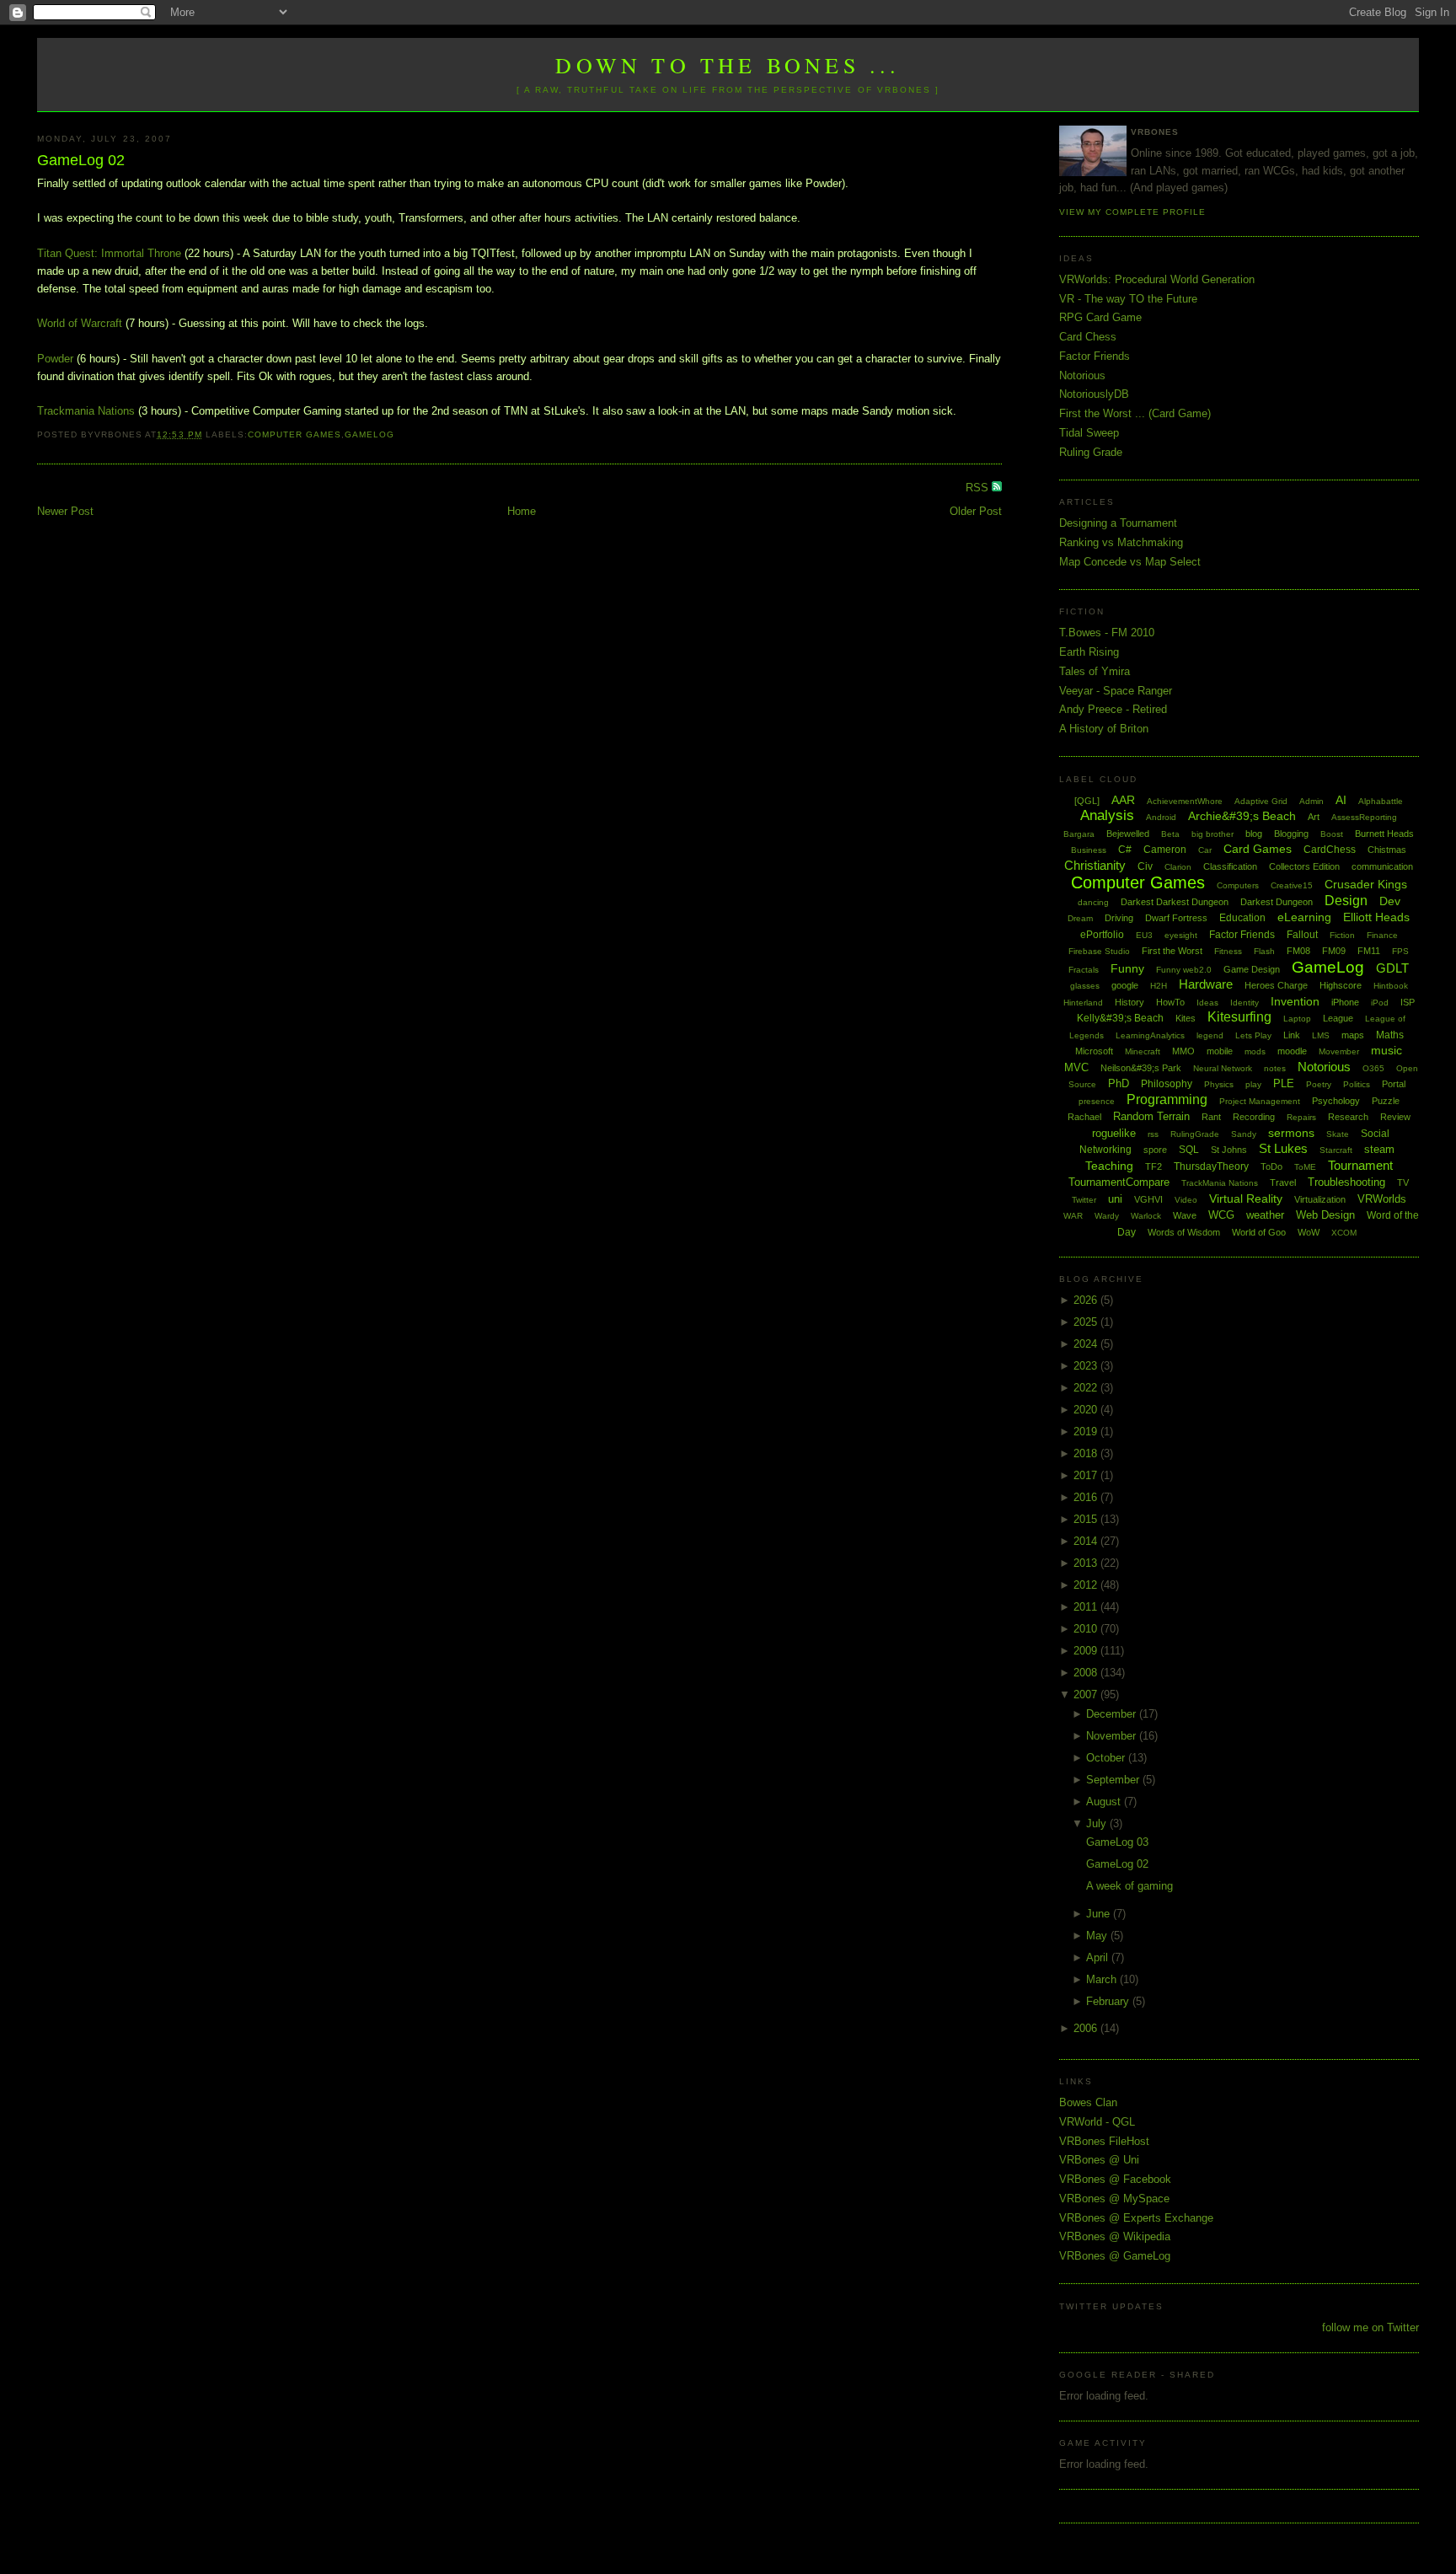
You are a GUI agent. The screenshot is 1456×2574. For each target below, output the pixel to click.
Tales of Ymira (1095, 671)
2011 (1087, 1607)
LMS (1321, 1035)
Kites (1186, 1018)
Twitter (1084, 1200)
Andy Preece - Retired (1113, 709)
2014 (1087, 1541)
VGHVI (1148, 1199)
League (1338, 1018)
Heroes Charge (1276, 985)
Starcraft (1336, 1150)
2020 (1087, 1410)
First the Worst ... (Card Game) (1135, 413)
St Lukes (1283, 1148)
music (1386, 1050)
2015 (1087, 1519)
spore (1155, 1150)
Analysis (1107, 815)
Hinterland (1083, 1003)
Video (1186, 1200)
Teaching (1109, 1166)
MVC (1076, 1067)
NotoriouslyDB (1094, 394)
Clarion (1178, 867)
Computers (1238, 885)
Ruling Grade (1091, 452)
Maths (1390, 1035)
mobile (1220, 1051)
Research (1348, 1117)
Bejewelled (1128, 834)
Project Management (1260, 1101)
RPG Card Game (1100, 317)
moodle (1292, 1051)
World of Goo (1259, 1232)
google (1125, 985)
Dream (1080, 918)
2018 (1087, 1453)
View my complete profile (1132, 212)
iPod (1380, 1003)
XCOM (1344, 1233)
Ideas (1207, 1003)
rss (1153, 1134)
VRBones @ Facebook (1115, 2179)
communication (1382, 866)
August (1105, 1802)
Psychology (1336, 1101)
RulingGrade (1195, 1134)
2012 (1087, 1585)
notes (1275, 1068)
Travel (1283, 1182)
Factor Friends (1095, 356)
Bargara (1079, 834)
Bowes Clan (1088, 2102)
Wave (1185, 1215)
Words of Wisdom (1184, 1232)
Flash (1264, 951)
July (1098, 1823)
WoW (1309, 1232)
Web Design (1325, 1215)
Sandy (1244, 1134)
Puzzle (1386, 1101)
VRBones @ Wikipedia (1115, 2236)
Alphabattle (1381, 801)
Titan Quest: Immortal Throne (109, 253)
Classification (1230, 866)
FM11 (1369, 951)
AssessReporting (1364, 817)
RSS (979, 488)
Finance (1382, 935)
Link (1292, 1035)
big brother (1212, 834)
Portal (1394, 1084)
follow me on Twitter (1370, 2327)
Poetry (1319, 1084)
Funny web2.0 (1184, 970)
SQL (1189, 1150)
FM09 (1334, 951)
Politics (1357, 1084)
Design (1346, 901)
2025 (1087, 1322)
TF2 (1154, 1166)
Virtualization (1320, 1199)
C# (1125, 850)
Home (522, 511)
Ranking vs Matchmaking (1121, 542)
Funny (1127, 968)
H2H (1159, 986)
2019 (1087, 1432)
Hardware (1206, 984)
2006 (1087, 2028)
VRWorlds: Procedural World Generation (1157, 279)
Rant (1211, 1117)
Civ (1145, 866)
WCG (1221, 1215)
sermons (1291, 1133)
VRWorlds (1382, 1199)
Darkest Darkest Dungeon (1175, 902)
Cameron (1165, 850)
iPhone (1345, 1002)
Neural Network (1223, 1068)
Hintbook (1391, 986)
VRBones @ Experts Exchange (1136, 2218)
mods (1255, 1051)
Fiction (1342, 935)
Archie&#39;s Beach (1242, 816)
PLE (1284, 1083)
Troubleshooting (1346, 1182)
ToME (1305, 1167)
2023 (1087, 1366)
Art (1314, 817)
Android (1161, 817)
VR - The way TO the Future (1128, 299)
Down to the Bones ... (728, 65)
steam (1379, 1149)
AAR (1123, 800)
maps (1353, 1035)
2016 (1087, 1497)
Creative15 (1292, 885)
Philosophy (1167, 1084)
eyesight (1181, 935)
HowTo (1170, 1002)
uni (1115, 1199)
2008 (1087, 1673)
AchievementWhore (1185, 801)
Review (1395, 1117)
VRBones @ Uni (1099, 2160)
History (1129, 1002)
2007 (1087, 1695)
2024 (1087, 1344)
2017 (1087, 1475)
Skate (1338, 1134)
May (1098, 1936)
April (1099, 1957)
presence (1097, 1101)
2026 (1087, 1300)
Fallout (1302, 935)
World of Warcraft (80, 323)
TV (1403, 1182)
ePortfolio (1102, 935)
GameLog (369, 434)
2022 (1087, 1388)
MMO (1183, 1051)
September (1114, 1780)
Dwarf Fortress (1176, 918)
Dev (1390, 901)
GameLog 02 (81, 160)
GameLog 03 (1117, 1842)
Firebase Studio (1099, 951)
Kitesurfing (1239, 1017)
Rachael (1084, 1117)
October (1107, 1758)
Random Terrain (1151, 1116)
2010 (1087, 1629)
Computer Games (294, 434)
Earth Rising (1089, 652)
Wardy (1107, 1216)
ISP (1408, 1002)
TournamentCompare (1119, 1182)
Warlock (1146, 1216)
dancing (1093, 902)
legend (1210, 1035)
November (1113, 1736)
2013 (1087, 1563)
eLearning (1304, 917)
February (1109, 2001)
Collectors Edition (1304, 866)
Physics (1219, 1084)
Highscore (1341, 985)
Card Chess (1088, 337)
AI (1341, 800)
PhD (1119, 1083)
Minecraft (1143, 1051)
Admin (1311, 801)
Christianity (1095, 865)
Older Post (976, 511)
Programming (1167, 1099)
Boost (1332, 834)
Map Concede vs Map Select (1130, 562)
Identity (1245, 1003)
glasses (1085, 986)
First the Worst (1172, 951)
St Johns (1229, 1150)
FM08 (1298, 951)
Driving (1119, 918)
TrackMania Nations (1220, 1183)
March (1103, 1979)
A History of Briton (1104, 729)
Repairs (1301, 1117)
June (1100, 1914)
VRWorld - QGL (1097, 2122)
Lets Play (1253, 1035)
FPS (1400, 951)
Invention (1295, 1001)
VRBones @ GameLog (1115, 2256)
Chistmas (1387, 850)
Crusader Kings (1366, 884)
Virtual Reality (1246, 1199)
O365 (1373, 1068)
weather (1265, 1215)
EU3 (1144, 935)
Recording (1254, 1117)
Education (1242, 918)
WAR (1073, 1216)
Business (1089, 850)
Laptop (1297, 1019)
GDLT (1392, 968)
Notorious (1082, 375)
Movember (1339, 1051)
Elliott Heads (1376, 917)
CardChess (1330, 850)
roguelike (1114, 1133)
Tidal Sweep (1089, 433)
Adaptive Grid (1261, 801)
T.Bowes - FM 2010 (1107, 633)
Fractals (1084, 970)
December (1113, 1714)
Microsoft (1094, 1051)
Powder (55, 359)
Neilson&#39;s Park (1141, 1068)
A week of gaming (1129, 1886)
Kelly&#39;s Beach (1120, 1018)
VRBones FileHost (1104, 2141)
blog (1254, 834)
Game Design (1252, 969)
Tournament (1360, 1165)
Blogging (1291, 834)
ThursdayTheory (1211, 1166)
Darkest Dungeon (1277, 902)
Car (1205, 850)
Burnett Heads (1384, 834)
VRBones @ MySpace (1114, 2199)
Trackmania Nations (86, 411)
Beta (1170, 834)
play (1253, 1084)
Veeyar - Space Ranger (1116, 691)
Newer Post (65, 511)
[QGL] (1087, 801)
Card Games (1258, 849)
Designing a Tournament (1118, 523)
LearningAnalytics (1150, 1035)
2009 (1087, 1651)
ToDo (1271, 1166)
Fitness (1228, 951)
